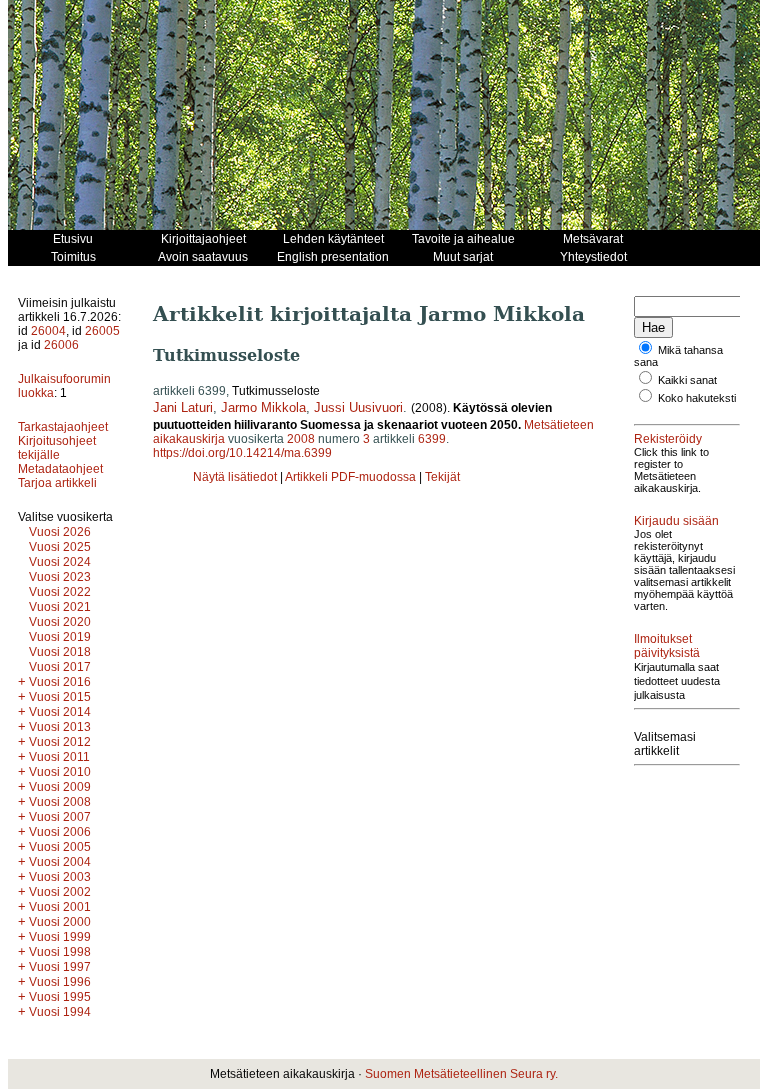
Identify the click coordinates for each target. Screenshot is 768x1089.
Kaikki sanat (687, 380)
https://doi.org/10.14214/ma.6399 (242, 453)
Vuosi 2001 (60, 907)
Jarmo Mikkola (263, 407)
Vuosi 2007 (60, 817)
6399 (432, 439)
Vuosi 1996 (60, 982)
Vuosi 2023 (60, 577)
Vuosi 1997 (60, 967)
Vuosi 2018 (60, 652)
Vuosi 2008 (60, 802)
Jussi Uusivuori (358, 407)
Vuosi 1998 (60, 952)
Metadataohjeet (60, 469)
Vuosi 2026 (60, 532)
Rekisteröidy (668, 439)
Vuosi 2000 (60, 922)
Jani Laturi (183, 407)
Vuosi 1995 (60, 997)
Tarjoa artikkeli (57, 483)
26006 (61, 345)
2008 (301, 439)
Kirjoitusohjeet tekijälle (57, 448)
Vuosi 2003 (60, 877)
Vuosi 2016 (60, 682)
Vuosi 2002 (60, 892)
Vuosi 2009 (60, 787)
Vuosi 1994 (60, 1012)
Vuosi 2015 (60, 697)
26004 (48, 331)
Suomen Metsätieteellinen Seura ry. (461, 1074)
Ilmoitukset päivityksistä (667, 646)
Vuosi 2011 (59, 757)
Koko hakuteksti (697, 398)
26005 (102, 331)
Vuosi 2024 (60, 562)
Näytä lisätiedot (236, 477)
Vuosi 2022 (60, 592)
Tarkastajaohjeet (63, 427)
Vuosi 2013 (60, 727)
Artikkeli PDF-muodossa (350, 477)
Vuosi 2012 (60, 742)
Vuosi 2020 (60, 622)
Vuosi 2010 (60, 772)
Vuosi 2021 (60, 607)
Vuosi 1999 (60, 937)
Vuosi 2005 (60, 847)
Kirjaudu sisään (676, 521)
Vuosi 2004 (60, 862)
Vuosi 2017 (60, 667)
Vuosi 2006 (60, 832)
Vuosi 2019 (60, 637)
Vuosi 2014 (60, 712)
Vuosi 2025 (60, 547)
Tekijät (442, 477)
